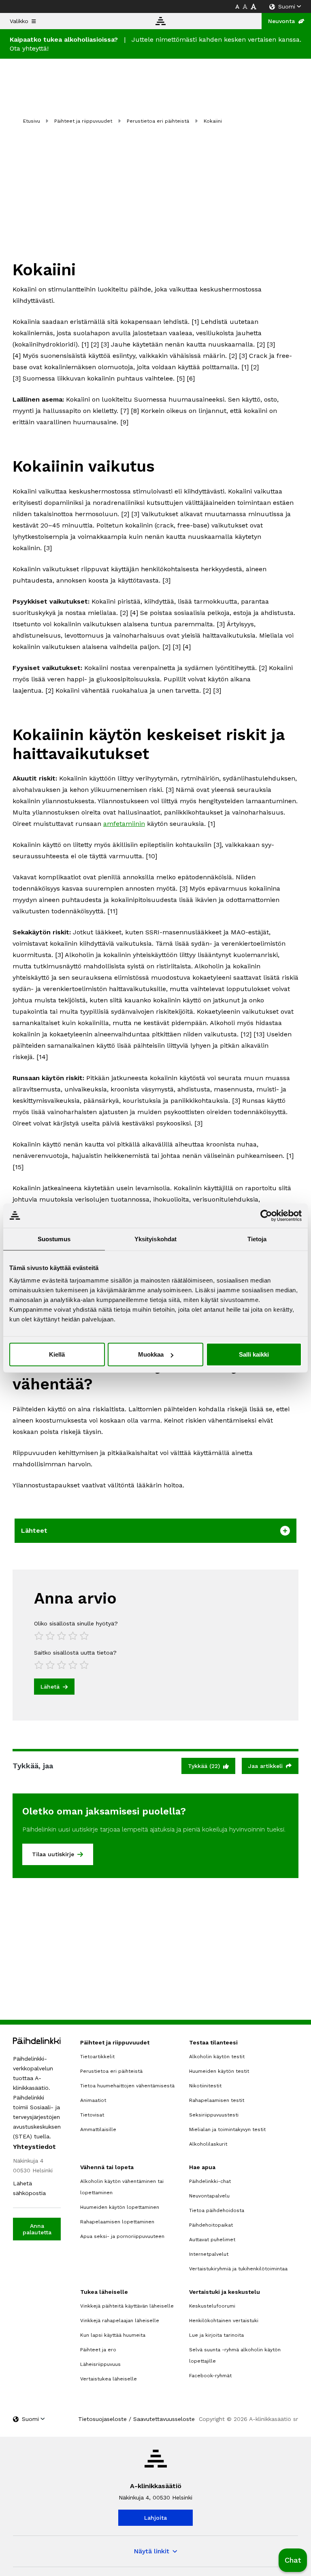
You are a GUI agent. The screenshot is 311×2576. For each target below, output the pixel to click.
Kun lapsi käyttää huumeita (113, 2335)
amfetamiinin (124, 824)
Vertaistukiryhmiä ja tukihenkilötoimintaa (238, 2269)
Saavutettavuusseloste (164, 2419)
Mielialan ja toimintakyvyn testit (227, 2129)
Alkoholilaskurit (208, 2144)
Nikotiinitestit (205, 2086)
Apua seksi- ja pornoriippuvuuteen (122, 2236)
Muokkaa (151, 1354)
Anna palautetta (37, 2229)
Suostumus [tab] (54, 1239)
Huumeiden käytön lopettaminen (120, 2207)
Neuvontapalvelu (209, 2196)
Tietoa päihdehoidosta (217, 2210)
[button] (293, 2560)
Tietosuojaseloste (102, 2419)
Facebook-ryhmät (210, 2376)
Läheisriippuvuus (100, 2364)
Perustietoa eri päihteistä (158, 121)
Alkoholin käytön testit (217, 2057)
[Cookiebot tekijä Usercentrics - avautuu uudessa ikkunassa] (266, 1215)
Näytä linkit (151, 2551)
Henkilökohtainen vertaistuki (224, 2321)
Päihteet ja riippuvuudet (83, 121)
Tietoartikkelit (97, 2057)
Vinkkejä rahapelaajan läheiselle (120, 2321)
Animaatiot (93, 2100)
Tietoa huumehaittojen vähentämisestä (127, 2086)
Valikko (19, 21)
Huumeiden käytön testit (219, 2071)
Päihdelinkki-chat (210, 2181)
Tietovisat (92, 2115)
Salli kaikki (254, 1354)
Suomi (287, 6)
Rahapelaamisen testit (217, 2100)
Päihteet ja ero (98, 2350)
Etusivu (32, 121)
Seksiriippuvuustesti (214, 2115)
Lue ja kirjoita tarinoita (216, 2335)
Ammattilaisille (98, 2129)
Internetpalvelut (209, 2254)
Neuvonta (281, 21)
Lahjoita (155, 2518)
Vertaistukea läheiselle (109, 2379)
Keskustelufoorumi (212, 2306)
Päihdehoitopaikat (211, 2225)
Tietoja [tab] (257, 1239)
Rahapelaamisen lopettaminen (117, 2222)
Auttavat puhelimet (212, 2240)
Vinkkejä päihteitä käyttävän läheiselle (127, 2306)
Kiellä (57, 1354)
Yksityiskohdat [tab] (155, 1239)
